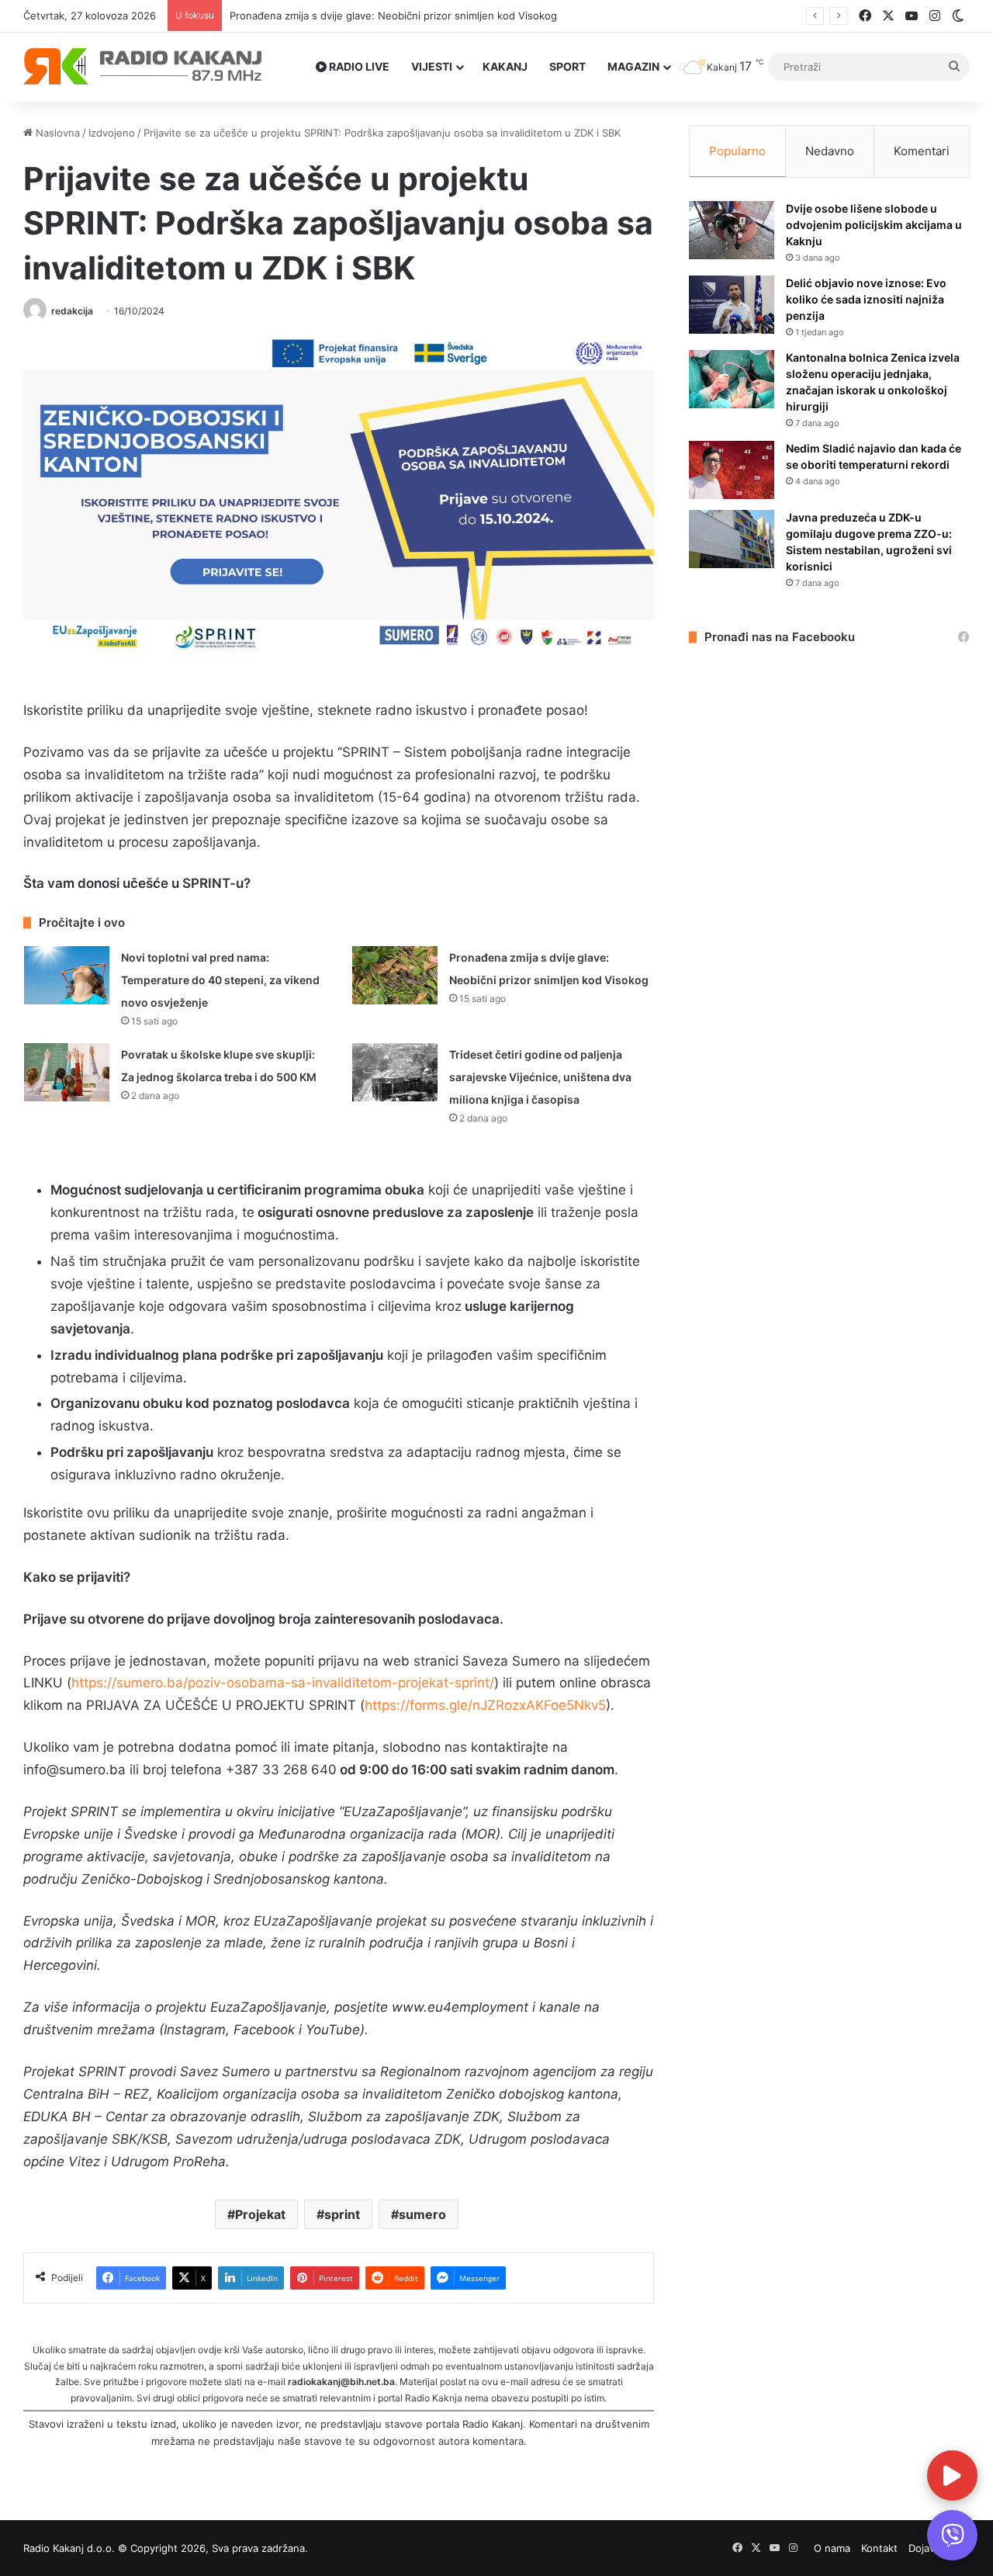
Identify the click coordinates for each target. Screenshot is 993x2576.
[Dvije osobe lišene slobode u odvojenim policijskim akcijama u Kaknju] (732, 230)
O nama (832, 2548)
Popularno (737, 151)
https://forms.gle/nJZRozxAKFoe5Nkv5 (485, 1705)
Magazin (633, 66)
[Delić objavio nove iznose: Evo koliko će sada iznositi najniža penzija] (732, 305)
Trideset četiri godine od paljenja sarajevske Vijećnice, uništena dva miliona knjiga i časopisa (540, 1077)
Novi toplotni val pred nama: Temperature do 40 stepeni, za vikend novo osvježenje (220, 980)
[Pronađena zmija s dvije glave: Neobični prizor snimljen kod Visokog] (395, 975)
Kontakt (879, 2548)
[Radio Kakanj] (143, 67)
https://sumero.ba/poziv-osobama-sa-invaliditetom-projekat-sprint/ (283, 1683)
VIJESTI (432, 66)
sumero (422, 2214)
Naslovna (56, 133)
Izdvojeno (112, 133)
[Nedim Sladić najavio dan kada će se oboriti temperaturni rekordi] (732, 470)
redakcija (72, 311)
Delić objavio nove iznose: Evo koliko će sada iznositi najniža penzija (866, 299)
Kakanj (505, 66)
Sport (567, 66)
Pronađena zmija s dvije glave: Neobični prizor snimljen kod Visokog (393, 16)
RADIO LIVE (358, 66)
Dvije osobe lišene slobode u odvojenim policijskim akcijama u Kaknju (874, 225)
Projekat (260, 2214)
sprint (342, 2214)
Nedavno (830, 151)
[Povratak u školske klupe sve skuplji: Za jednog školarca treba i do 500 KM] (67, 1072)
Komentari (922, 151)
